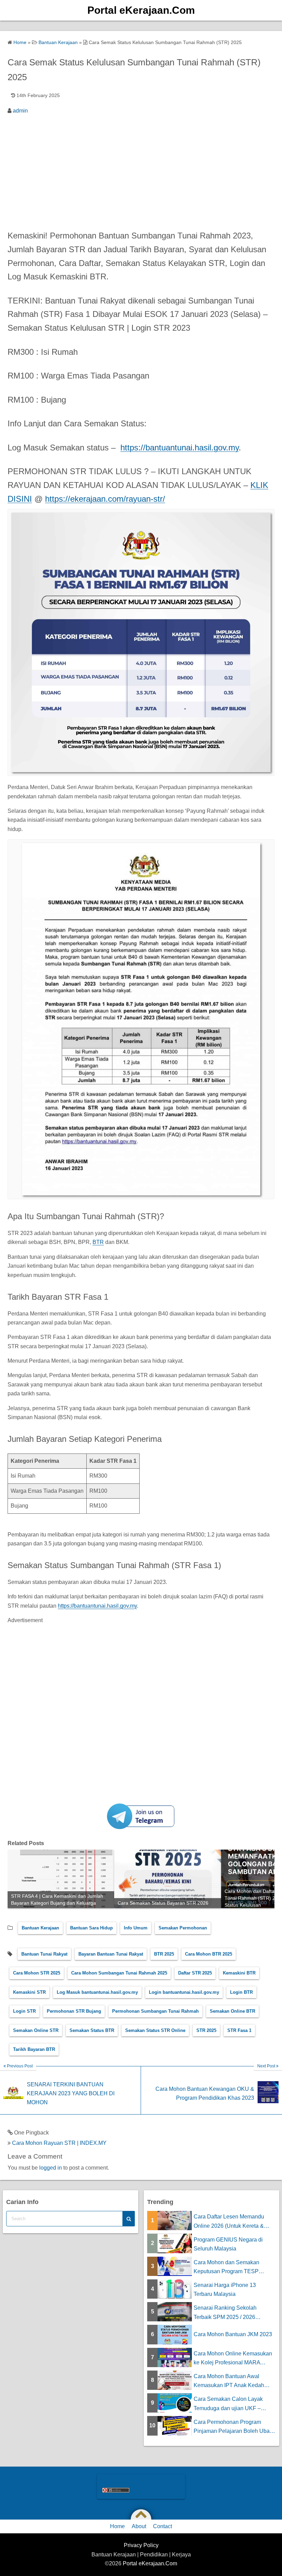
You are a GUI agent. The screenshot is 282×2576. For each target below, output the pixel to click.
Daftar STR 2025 (195, 1973)
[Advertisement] (141, 170)
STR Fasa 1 (239, 2030)
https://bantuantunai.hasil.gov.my (180, 448)
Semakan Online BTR (232, 2011)
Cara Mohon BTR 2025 (209, 1954)
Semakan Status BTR (92, 2030)
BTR (98, 1242)
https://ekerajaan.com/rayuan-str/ (105, 499)
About (139, 2526)
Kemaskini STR (29, 1992)
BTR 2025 (164, 1954)
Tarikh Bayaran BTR (34, 2049)
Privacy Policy (141, 2545)
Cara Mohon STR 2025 (37, 1973)
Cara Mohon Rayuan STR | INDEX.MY (59, 2143)
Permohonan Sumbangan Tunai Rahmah (155, 2011)
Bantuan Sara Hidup (91, 1928)
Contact (162, 2526)
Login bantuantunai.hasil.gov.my (184, 1992)
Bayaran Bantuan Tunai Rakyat (111, 1954)
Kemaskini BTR (239, 1973)
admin (20, 111)
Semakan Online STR (36, 2030)
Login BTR (241, 1992)
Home (117, 2526)
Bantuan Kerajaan (40, 1928)
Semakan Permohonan (183, 1928)
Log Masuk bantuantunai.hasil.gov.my (97, 1992)
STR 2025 (206, 2030)
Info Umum (136, 1928)
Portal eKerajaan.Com (141, 10)
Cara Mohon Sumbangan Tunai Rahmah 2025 (119, 1973)
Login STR (24, 2011)
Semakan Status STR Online (155, 2030)
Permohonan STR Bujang (74, 2011)
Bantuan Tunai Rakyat (44, 1954)
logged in (51, 2168)
